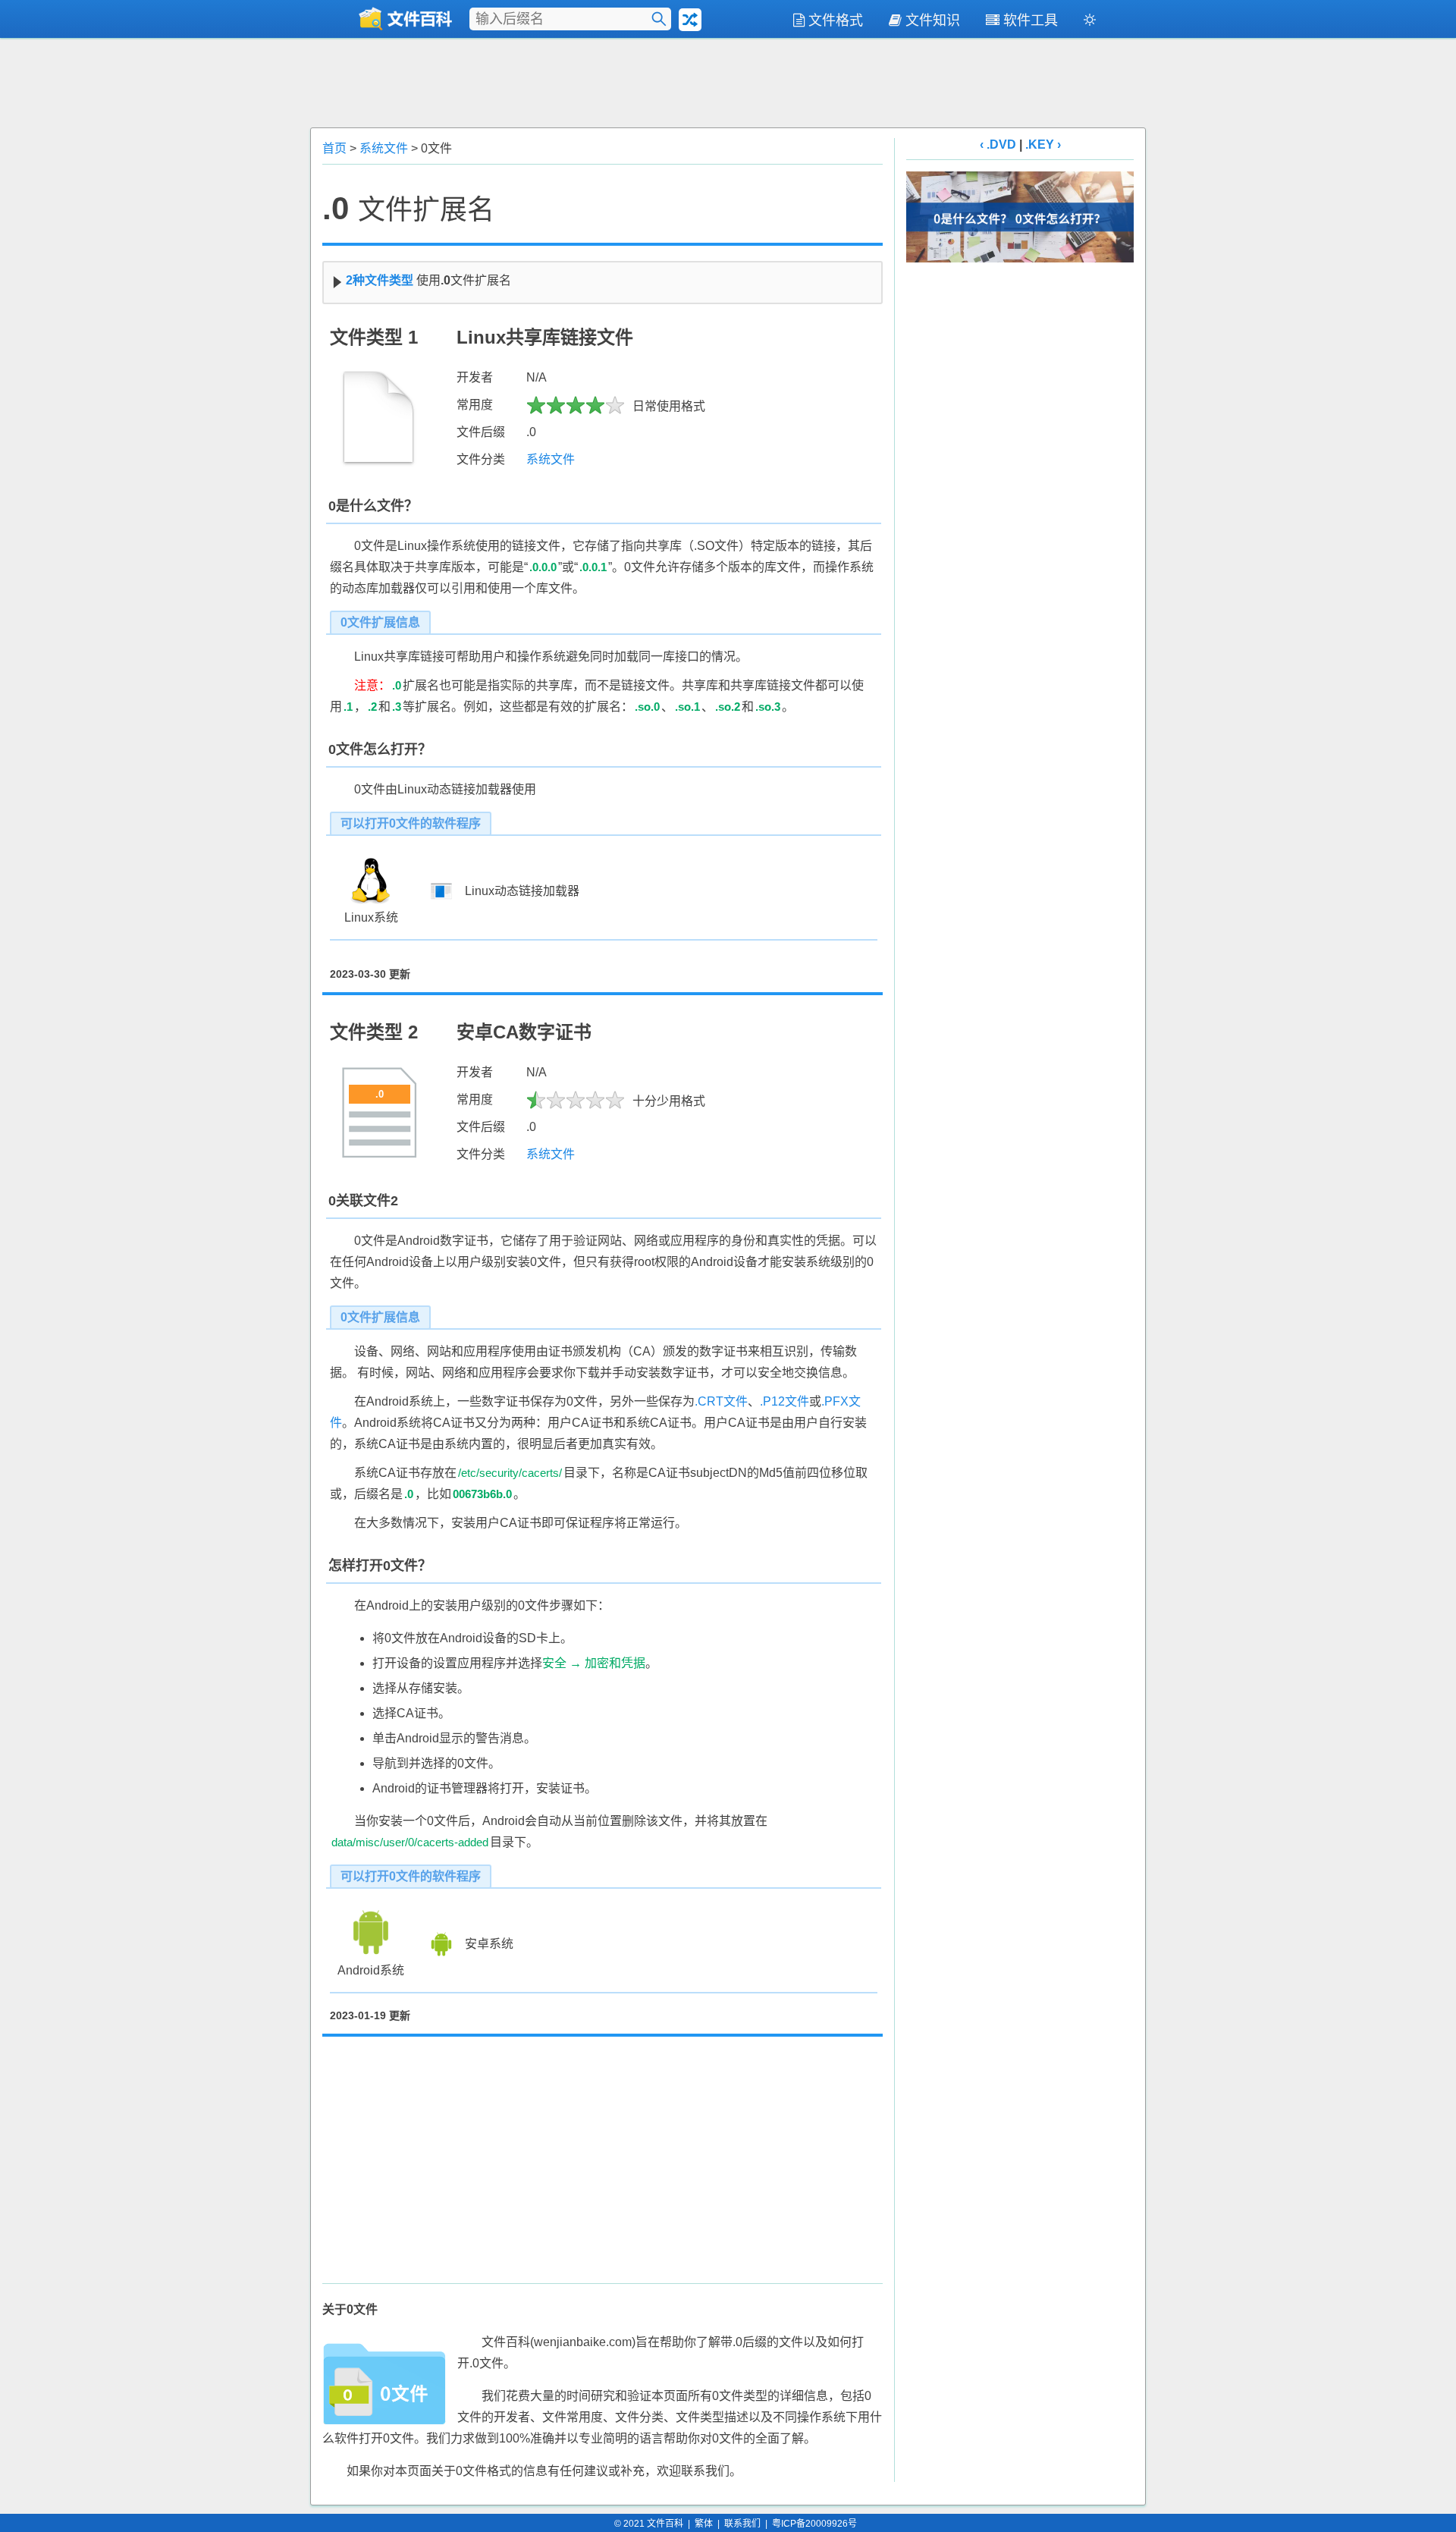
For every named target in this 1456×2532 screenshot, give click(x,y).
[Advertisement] (728, 81)
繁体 (704, 2524)
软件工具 (1031, 20)
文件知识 (933, 20)
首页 (334, 148)
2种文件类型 (380, 280)
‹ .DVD (998, 145)
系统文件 (384, 148)
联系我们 (742, 2524)
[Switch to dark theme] (1090, 23)
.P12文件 (784, 1401)
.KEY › (1043, 145)
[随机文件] (690, 20)
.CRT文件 (721, 1401)
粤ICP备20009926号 (814, 2524)
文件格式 (836, 20)
